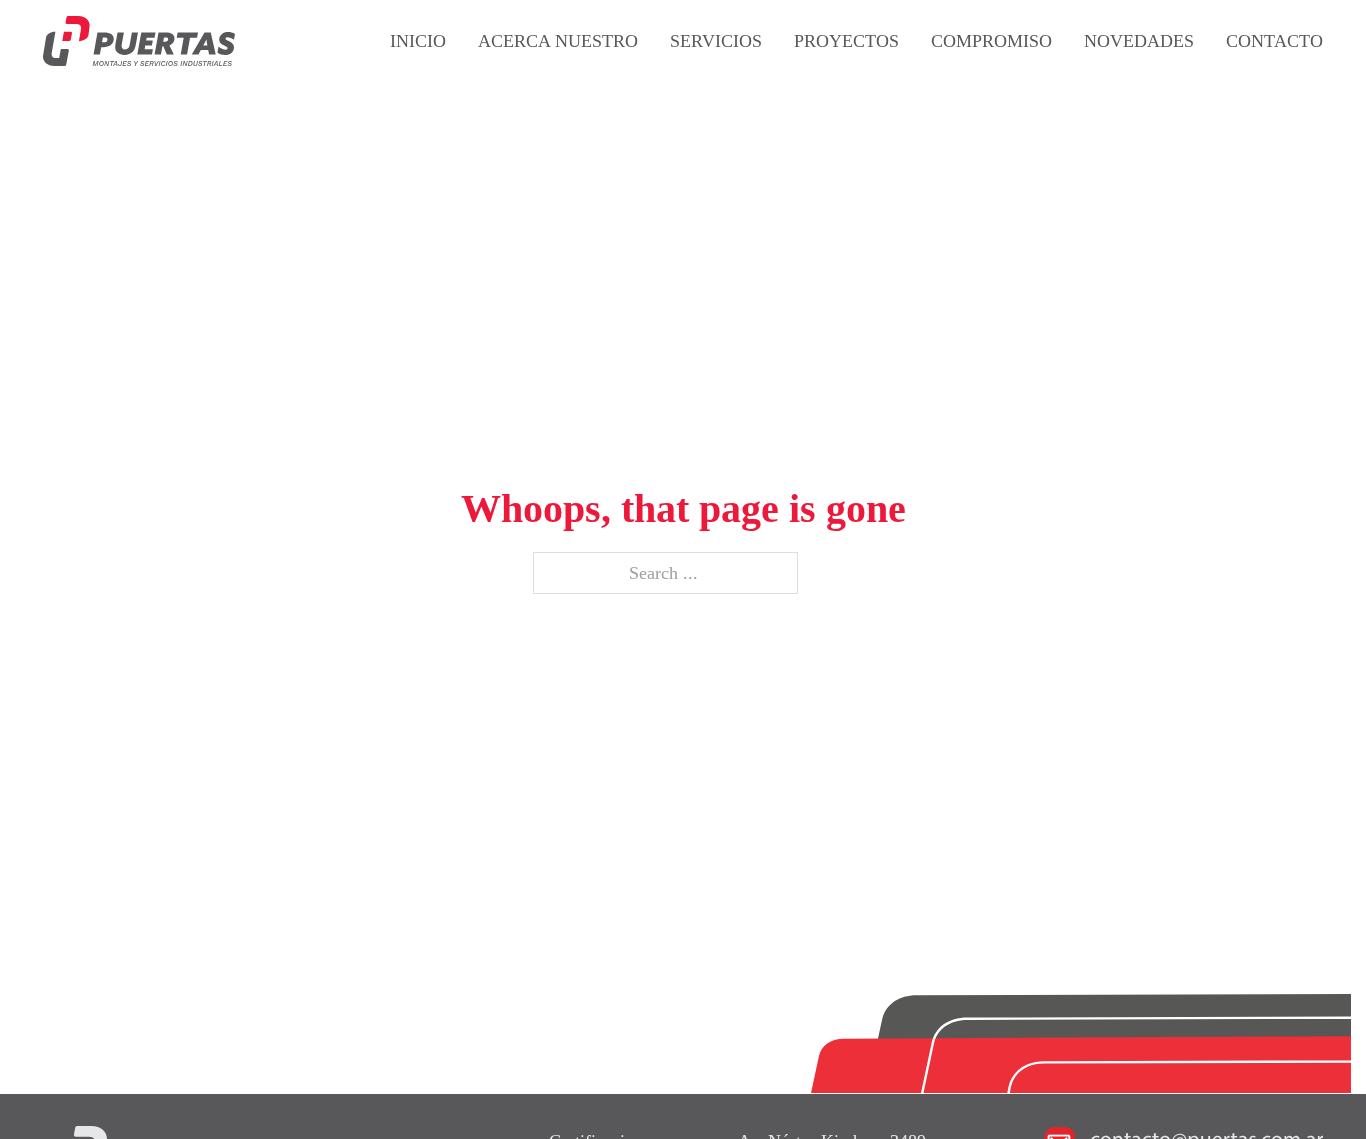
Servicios (716, 41)
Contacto (1274, 41)
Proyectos (846, 41)
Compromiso (991, 41)
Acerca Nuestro (558, 41)
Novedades (1139, 41)
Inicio (418, 41)
